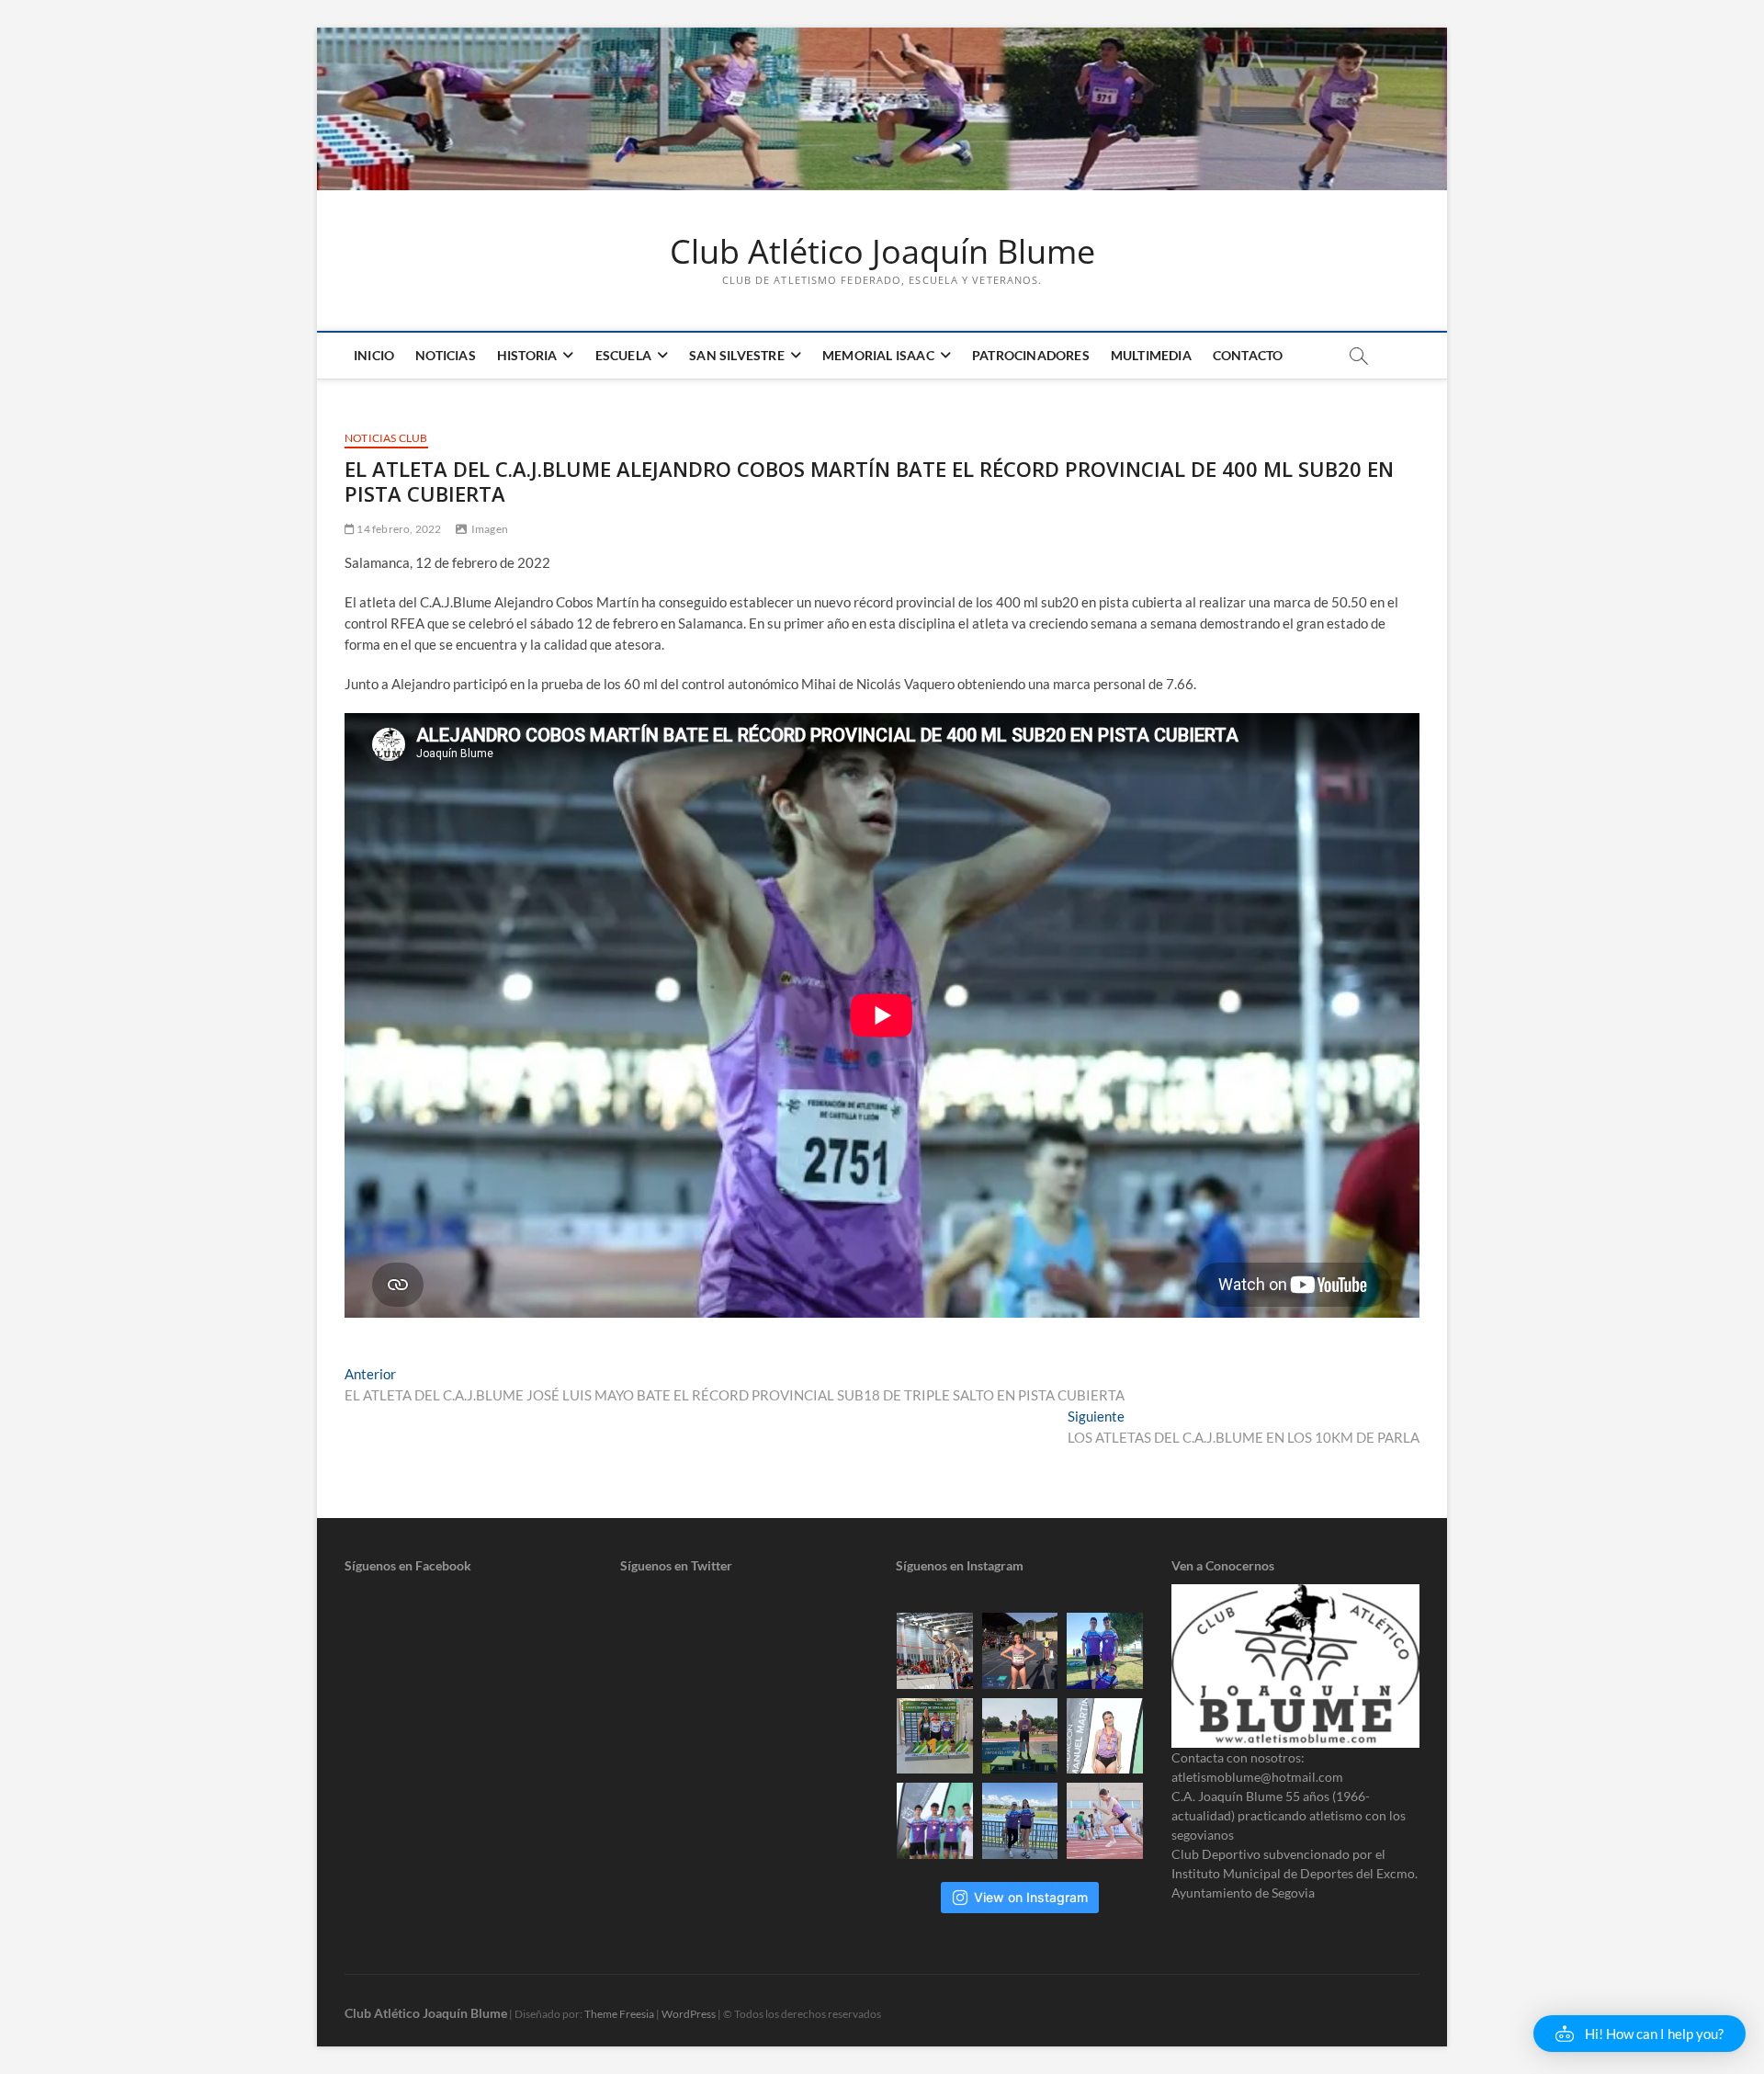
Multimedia (1151, 355)
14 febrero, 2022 (398, 529)
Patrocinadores (1031, 355)
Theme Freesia (619, 2014)
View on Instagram (1031, 1897)
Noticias (446, 355)
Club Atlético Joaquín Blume (882, 252)
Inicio (374, 355)
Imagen (490, 529)
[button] (1640, 2034)
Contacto (1248, 355)
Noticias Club (386, 438)
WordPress (689, 2014)
